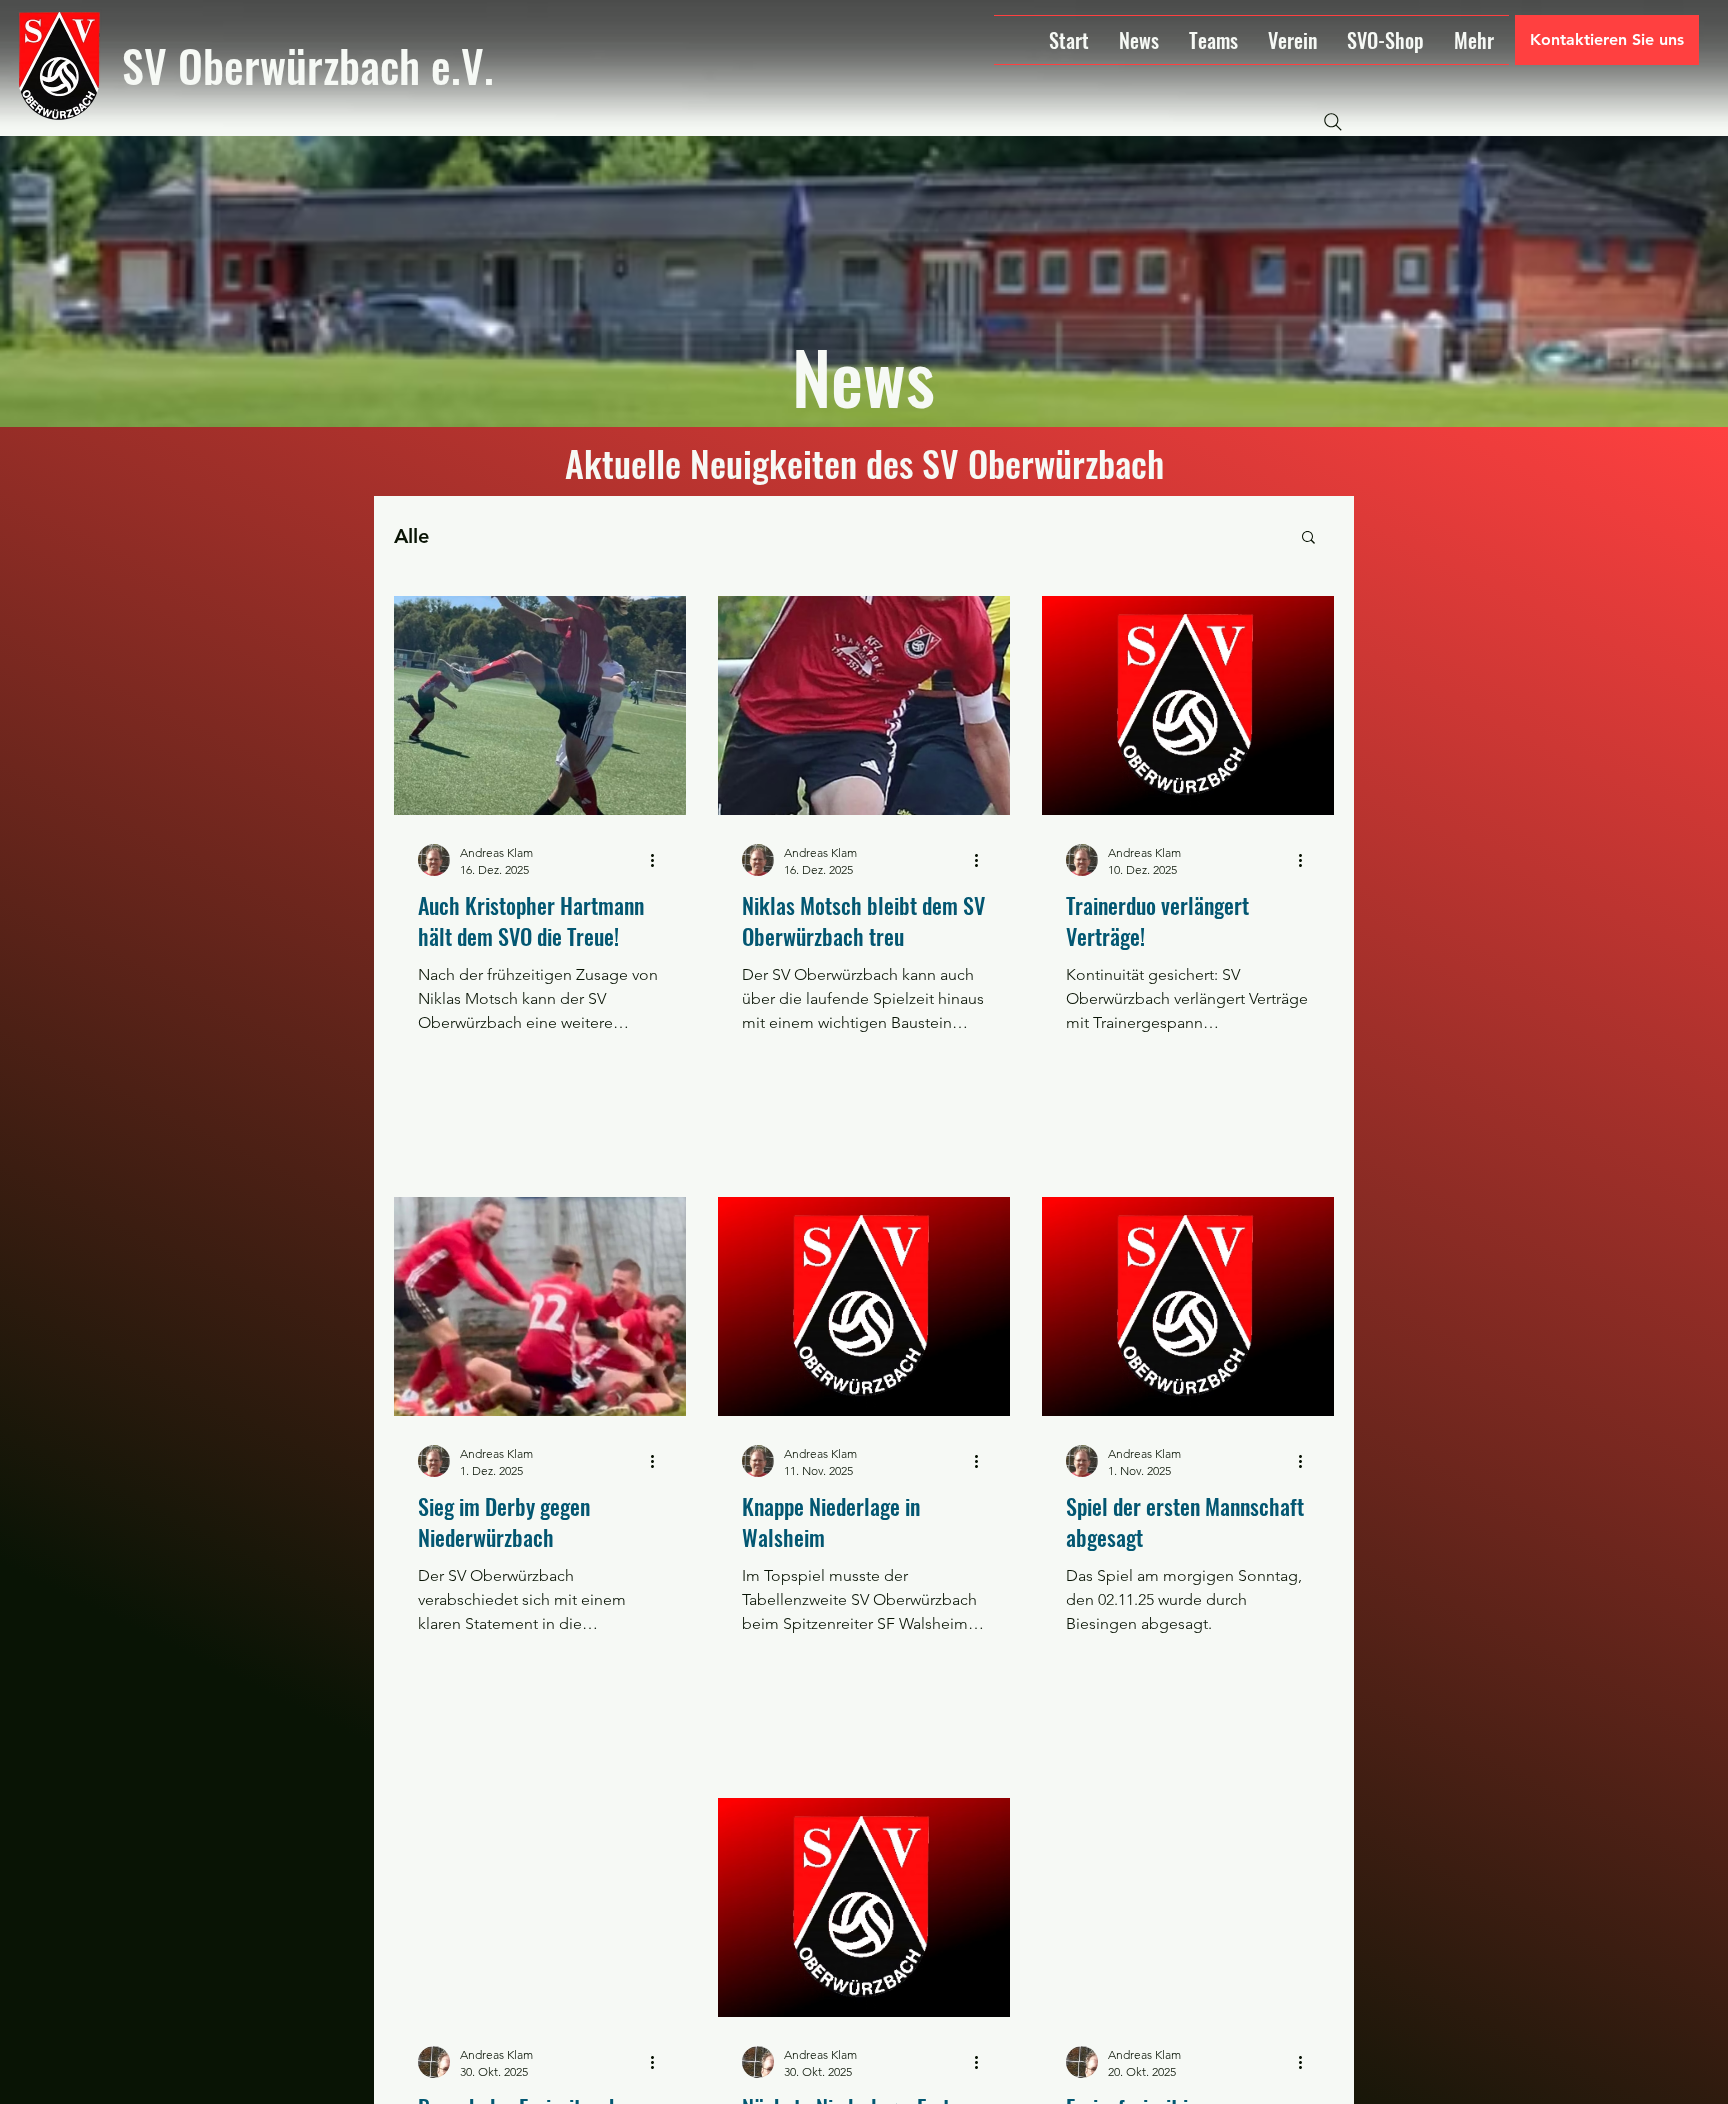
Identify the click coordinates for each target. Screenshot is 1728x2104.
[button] (1308, 538)
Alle (411, 536)
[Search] (1333, 122)
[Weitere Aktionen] (659, 860)
